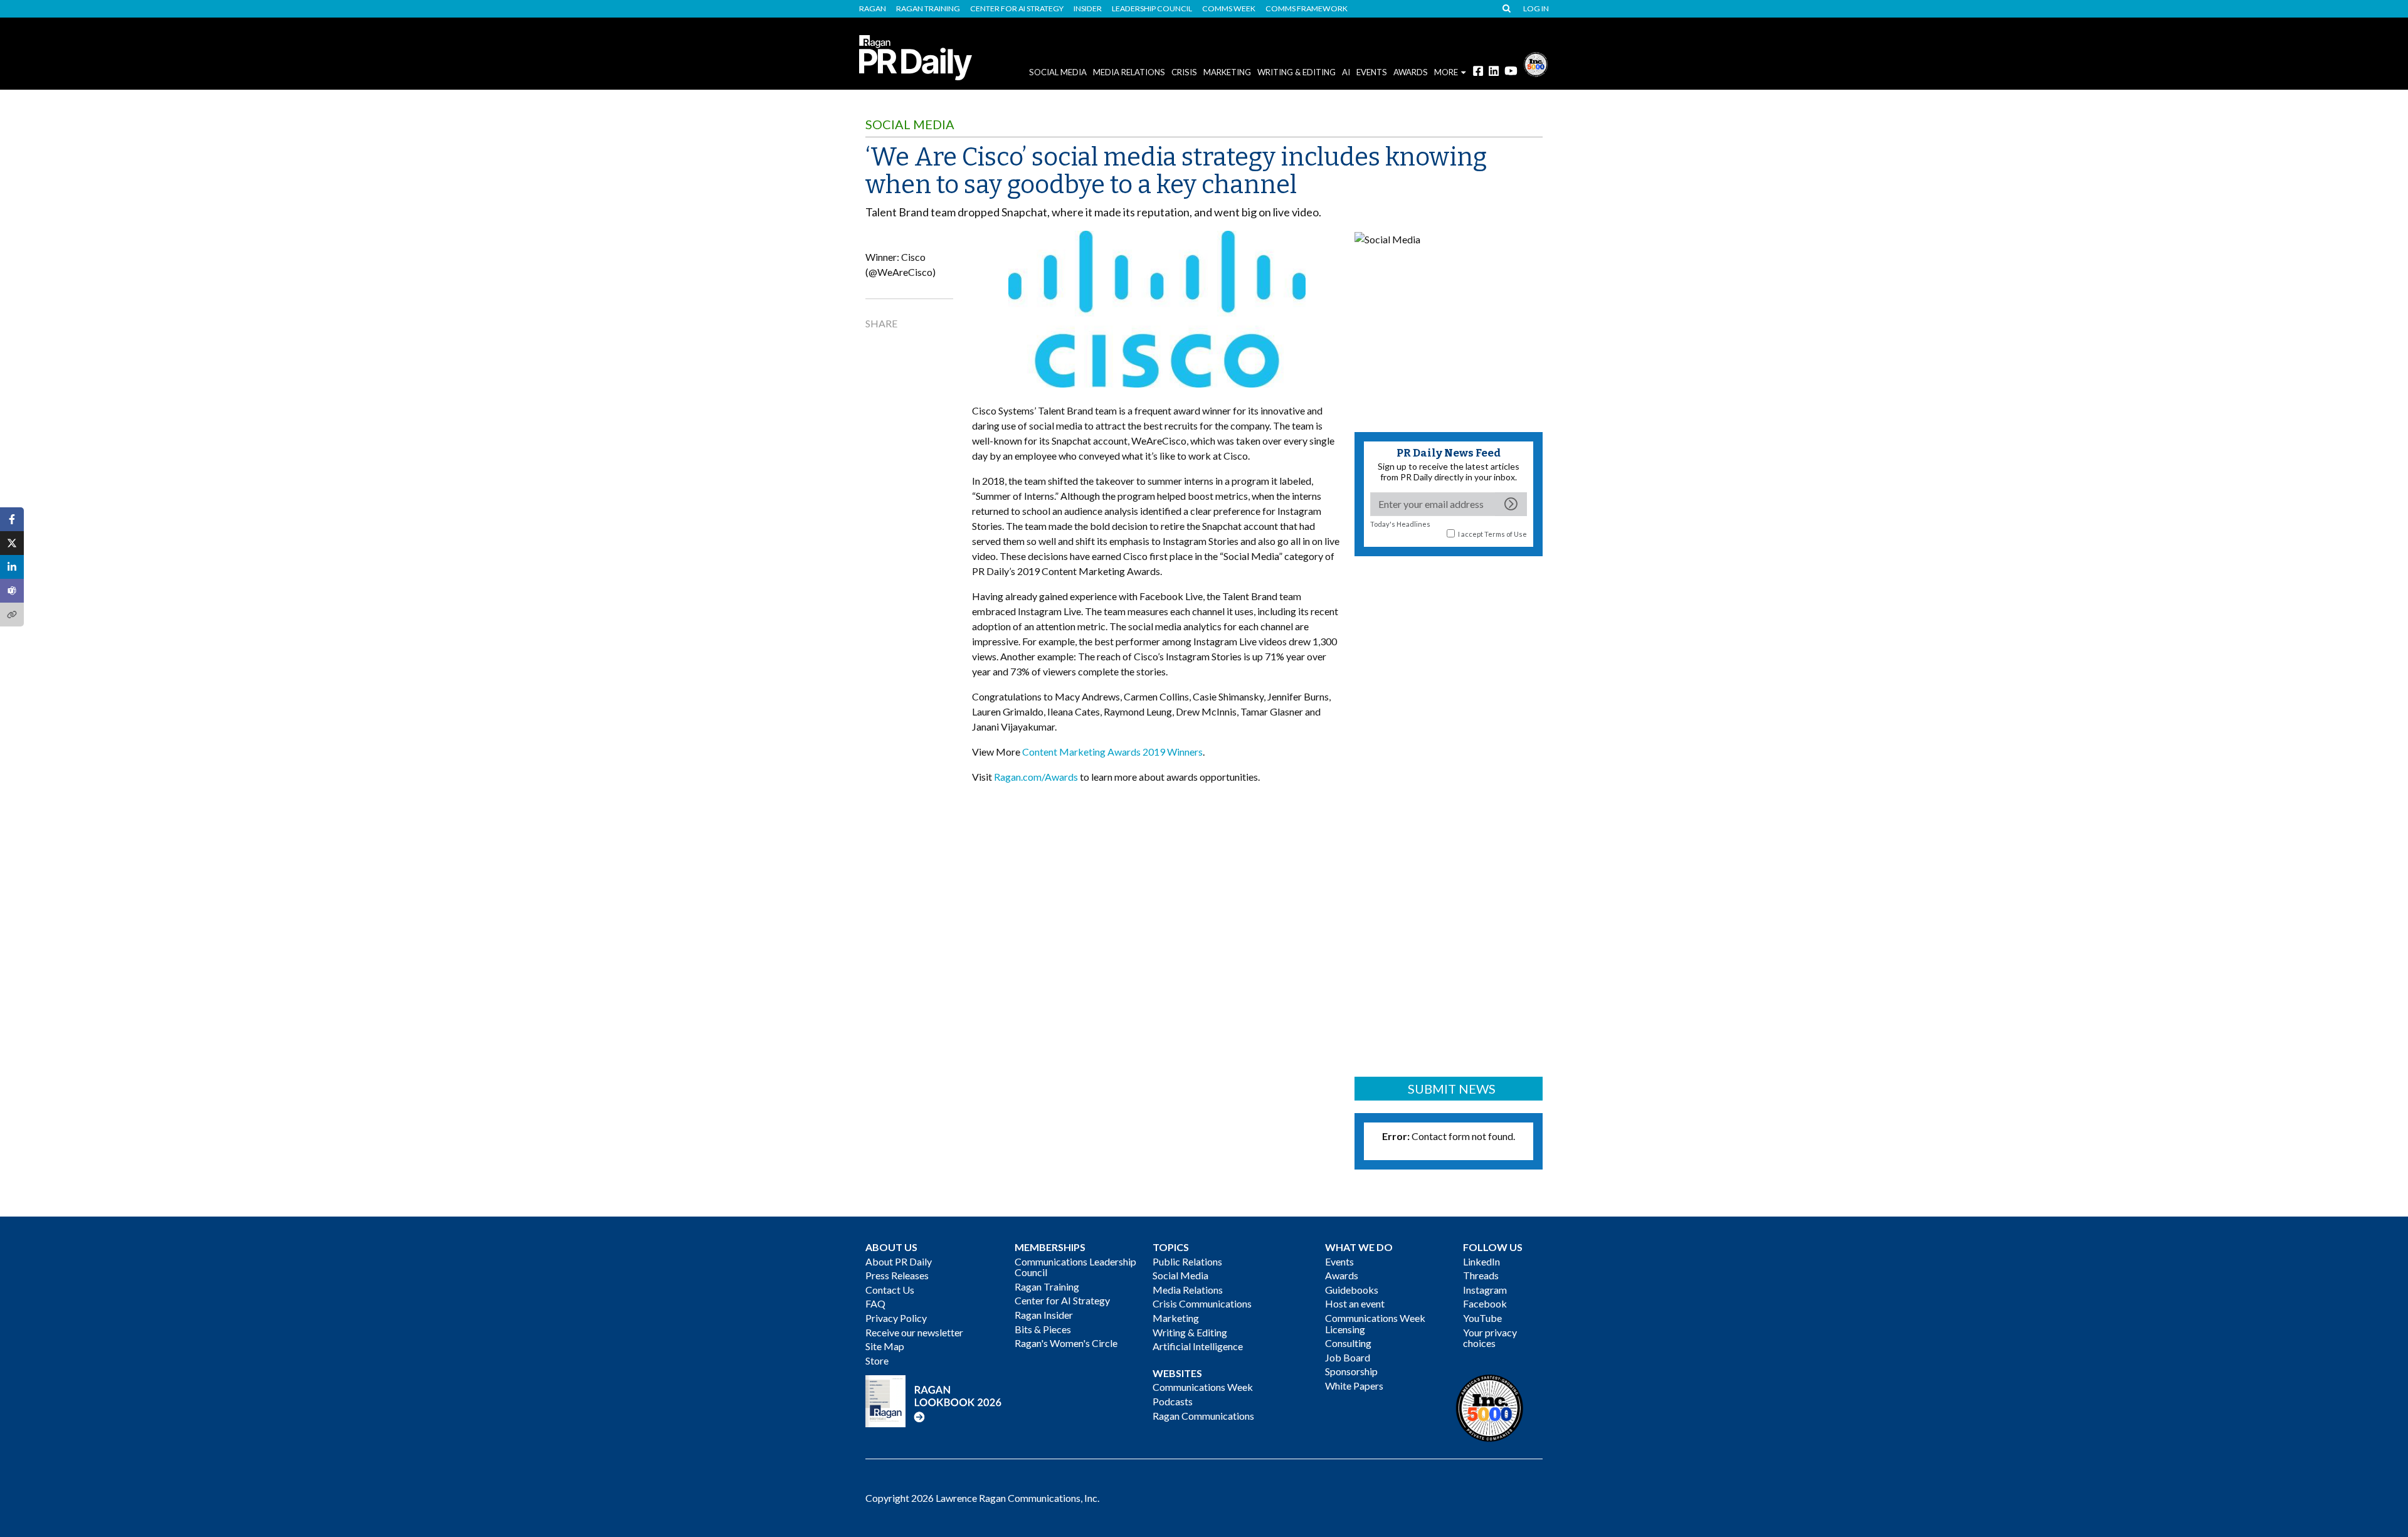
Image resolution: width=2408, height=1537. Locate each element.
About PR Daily (899, 1261)
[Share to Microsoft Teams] (12, 591)
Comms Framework (1307, 9)
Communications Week (1203, 1387)
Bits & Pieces (1043, 1329)
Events (1339, 1261)
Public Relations (1187, 1261)
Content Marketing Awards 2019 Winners (1112, 752)
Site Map (885, 1346)
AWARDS (1411, 72)
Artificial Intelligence (1198, 1346)
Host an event (1355, 1303)
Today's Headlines (1400, 524)
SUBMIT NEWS (1452, 1089)
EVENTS (1372, 72)
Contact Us (890, 1290)
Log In (1536, 9)
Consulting (1348, 1343)
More (1446, 72)
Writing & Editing (1296, 72)
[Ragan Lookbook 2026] (934, 1400)
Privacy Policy (896, 1318)
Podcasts (1173, 1401)
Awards (1342, 1275)
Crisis (1184, 72)
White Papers (1354, 1386)
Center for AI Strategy (1017, 9)
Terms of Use (1506, 534)
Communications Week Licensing (1375, 1323)
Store (877, 1360)
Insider (1088, 9)
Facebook (1485, 1303)
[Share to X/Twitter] (12, 543)
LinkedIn (1481, 1261)
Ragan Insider (1044, 1315)
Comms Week (1229, 9)
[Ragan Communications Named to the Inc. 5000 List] (1536, 63)
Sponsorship (1351, 1371)
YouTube (1482, 1318)
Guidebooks (1352, 1290)
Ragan (873, 9)
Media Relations (1129, 72)
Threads (1481, 1275)
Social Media (1058, 72)
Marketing (1227, 72)
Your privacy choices (1490, 1338)
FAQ (875, 1303)
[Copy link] (12, 615)
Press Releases (897, 1275)
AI (1346, 72)
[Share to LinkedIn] (12, 567)
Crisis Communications (1202, 1303)
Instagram (1485, 1290)
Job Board (1348, 1357)
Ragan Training (928, 9)
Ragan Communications (1203, 1416)
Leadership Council (1152, 9)
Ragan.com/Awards (1036, 777)
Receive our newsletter (914, 1332)
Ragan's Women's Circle (1066, 1343)
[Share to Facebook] (12, 519)
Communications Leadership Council (1075, 1267)
